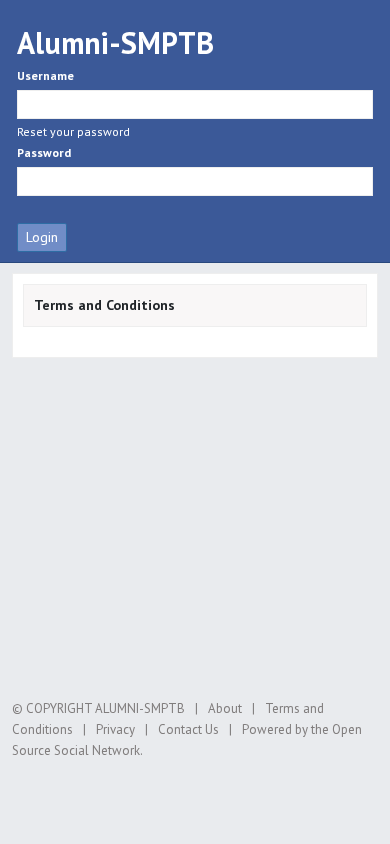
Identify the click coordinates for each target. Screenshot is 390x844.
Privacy (115, 729)
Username (45, 75)
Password (44, 152)
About (225, 708)
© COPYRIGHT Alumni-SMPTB (98, 708)
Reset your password (73, 131)
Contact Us (188, 729)
